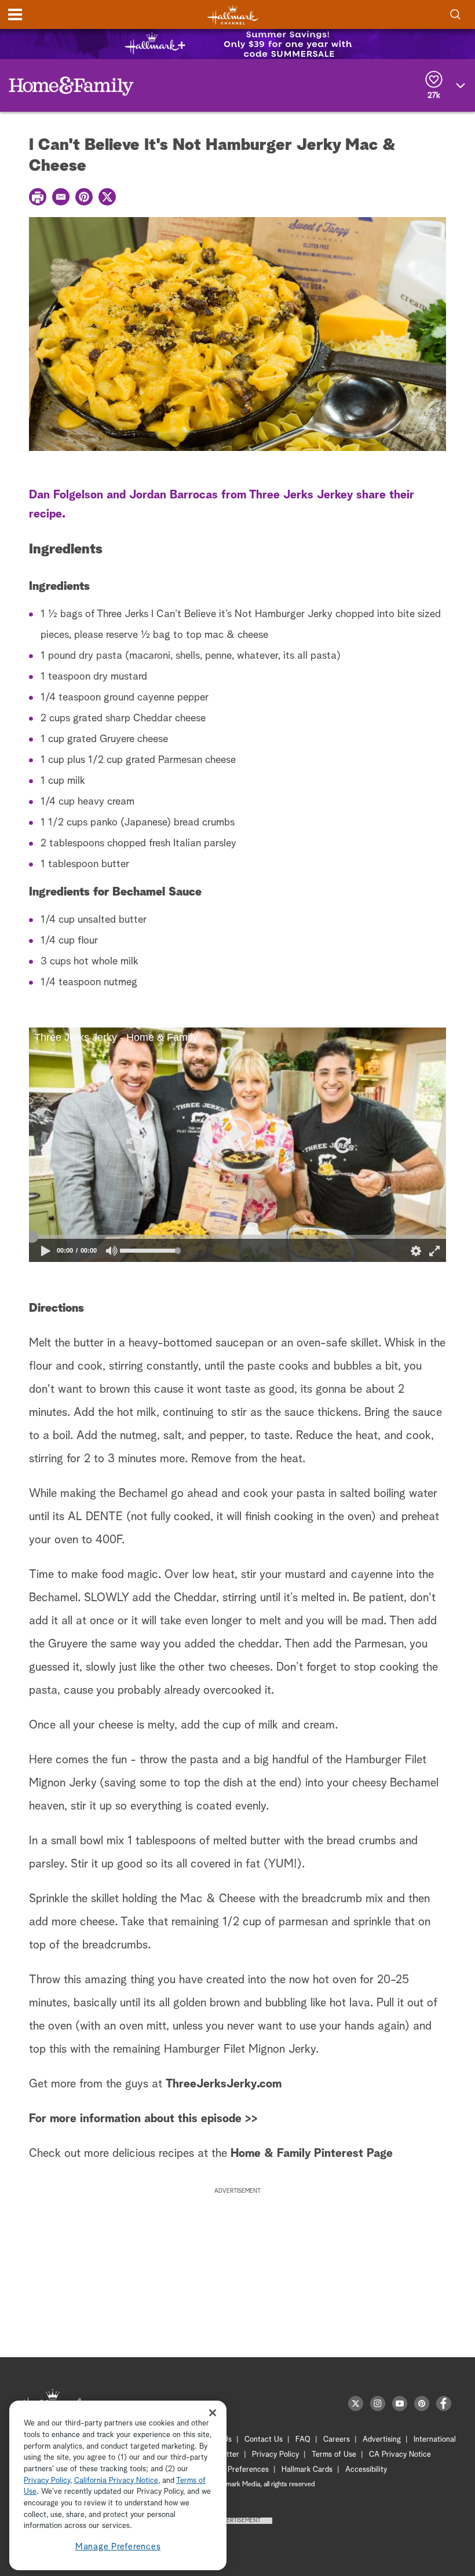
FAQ (303, 2440)
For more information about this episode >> (143, 2119)
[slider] (237, 1237)
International (435, 2440)
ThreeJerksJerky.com (224, 2084)
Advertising (382, 2440)
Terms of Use (334, 2455)
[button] (133, 1145)
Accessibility (366, 2470)
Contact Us (264, 2440)
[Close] (213, 2412)
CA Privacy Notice (400, 2455)
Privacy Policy (275, 2455)
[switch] (112, 1251)
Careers (337, 2440)
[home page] (233, 15)
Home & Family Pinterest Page (312, 2153)
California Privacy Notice (116, 2481)
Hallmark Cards (307, 2470)
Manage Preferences (118, 2547)
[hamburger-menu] (15, 14)
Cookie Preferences (236, 2470)
